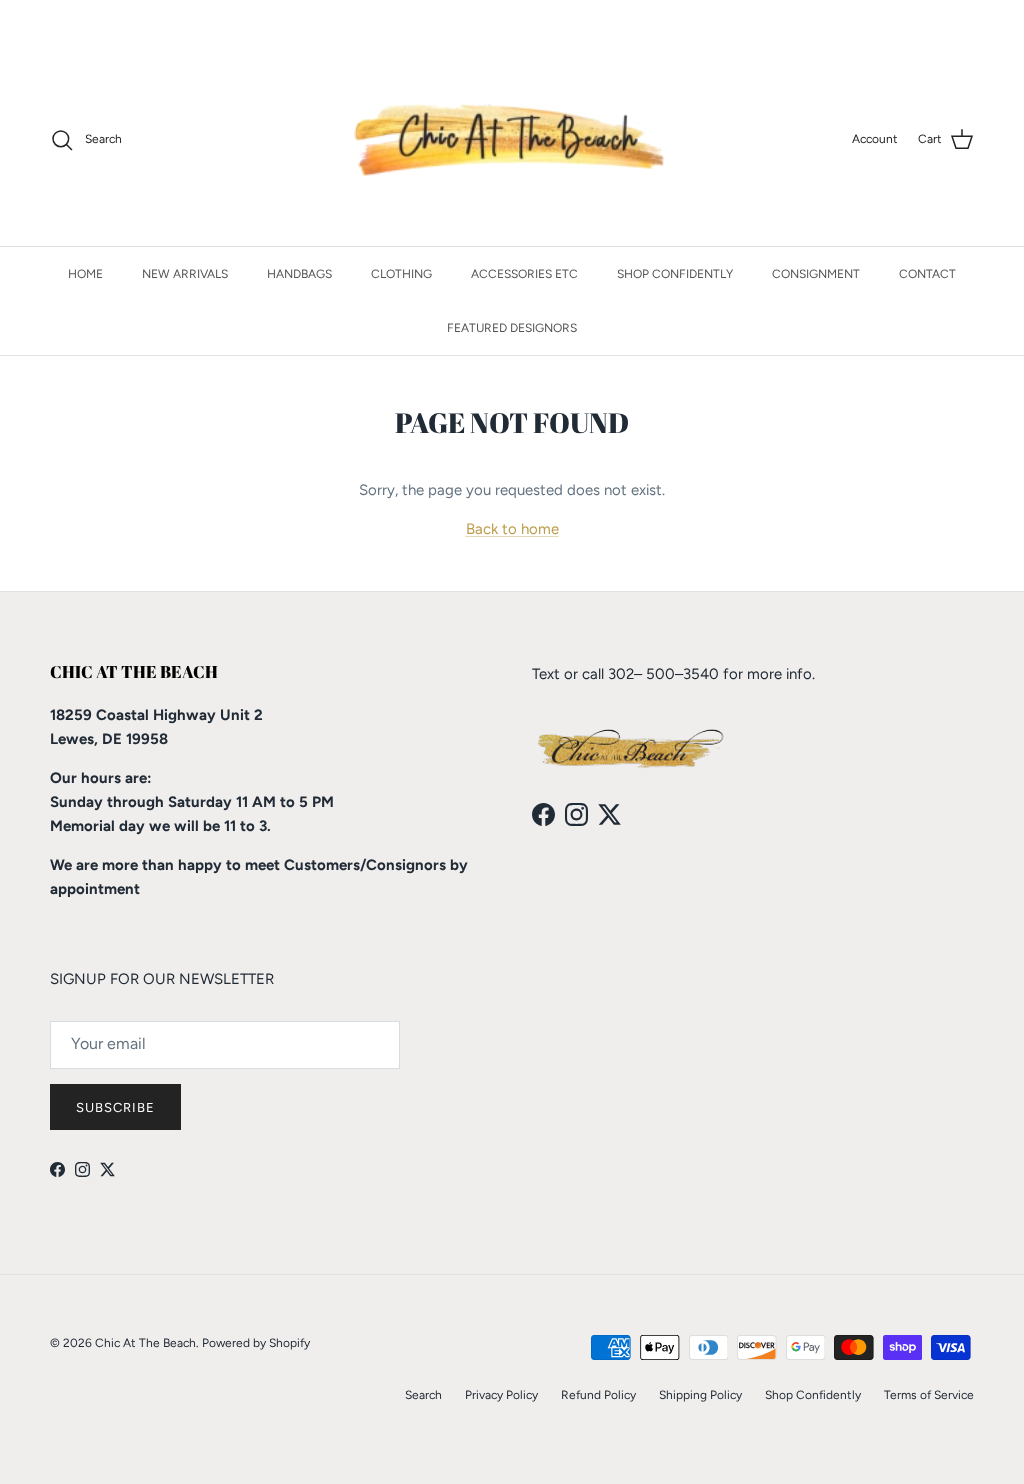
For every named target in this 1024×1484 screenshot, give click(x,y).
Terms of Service (929, 1395)
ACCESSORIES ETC (524, 274)
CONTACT (927, 274)
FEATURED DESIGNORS (512, 328)
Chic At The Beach (145, 1343)
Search (423, 1395)
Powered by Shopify (256, 1343)
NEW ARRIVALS (185, 274)
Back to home (512, 529)
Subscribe (115, 1107)
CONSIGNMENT (816, 274)
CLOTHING (401, 274)
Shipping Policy (700, 1395)
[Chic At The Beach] (512, 140)
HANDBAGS (299, 274)
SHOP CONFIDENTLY (675, 274)
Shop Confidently (813, 1395)
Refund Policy (598, 1395)
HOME (85, 274)
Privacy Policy (501, 1395)
